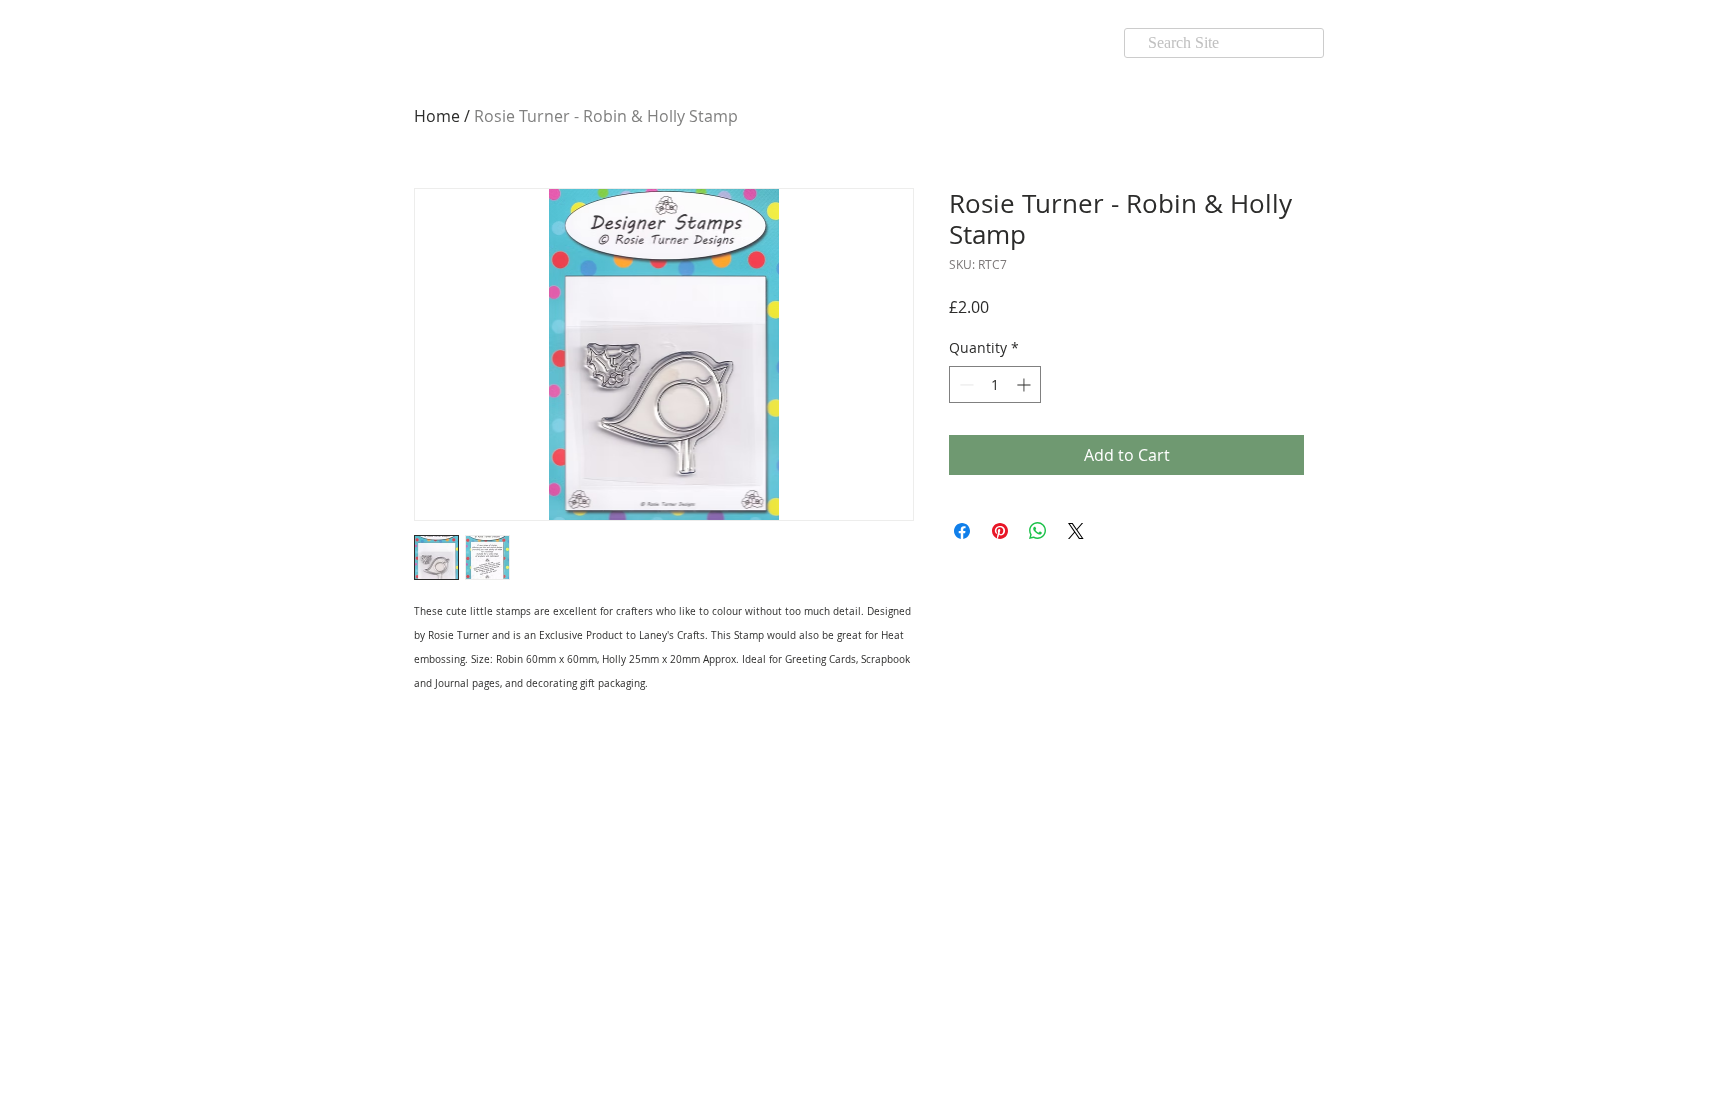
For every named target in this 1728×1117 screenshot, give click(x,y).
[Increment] (1025, 384)
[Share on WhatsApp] (1038, 531)
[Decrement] (964, 384)
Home (437, 116)
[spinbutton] (995, 384)
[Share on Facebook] (962, 531)
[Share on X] (1076, 531)
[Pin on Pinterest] (1000, 531)
